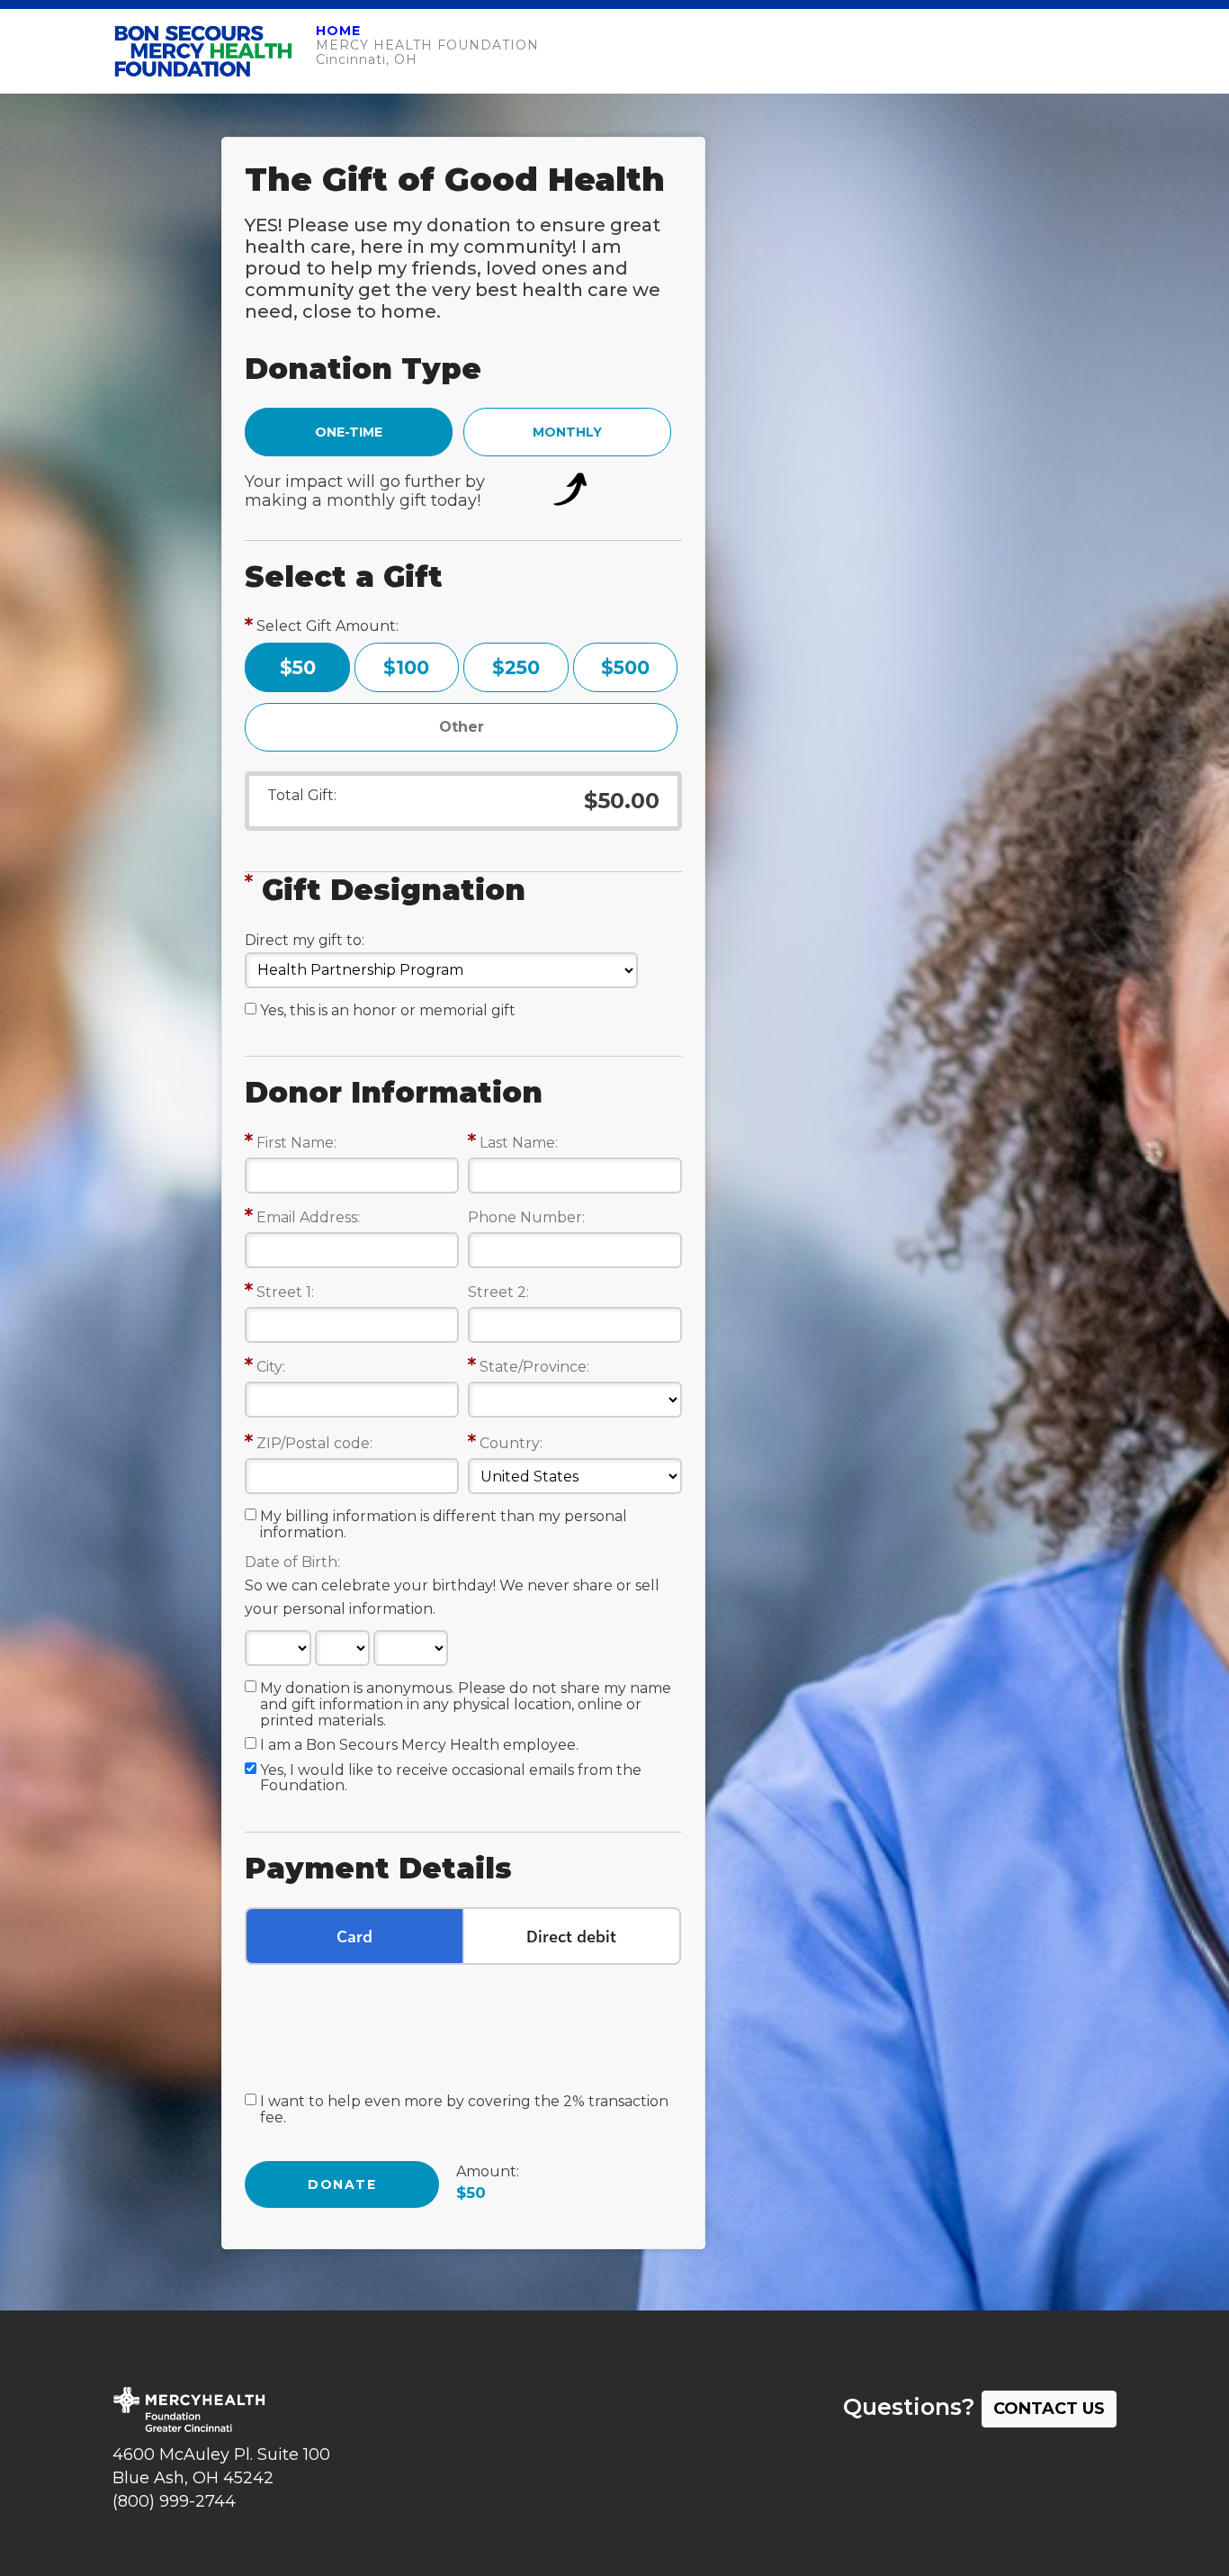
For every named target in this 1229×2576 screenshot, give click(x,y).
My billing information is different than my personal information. (444, 1525)
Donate (342, 2184)
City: (271, 1367)
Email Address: (308, 1217)
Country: (511, 1443)
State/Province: (534, 1367)
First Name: (296, 1143)
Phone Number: (526, 1217)
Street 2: (498, 1292)
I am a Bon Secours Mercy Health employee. (419, 1745)
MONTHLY (567, 432)
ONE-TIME (349, 432)
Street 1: (285, 1292)
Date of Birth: (292, 1562)
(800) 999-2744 (174, 2501)
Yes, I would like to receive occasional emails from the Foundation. (451, 1779)
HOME (338, 31)
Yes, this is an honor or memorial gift (388, 1011)
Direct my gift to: (305, 940)
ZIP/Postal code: (314, 1443)
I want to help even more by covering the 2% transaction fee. (464, 2110)
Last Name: (519, 1143)
